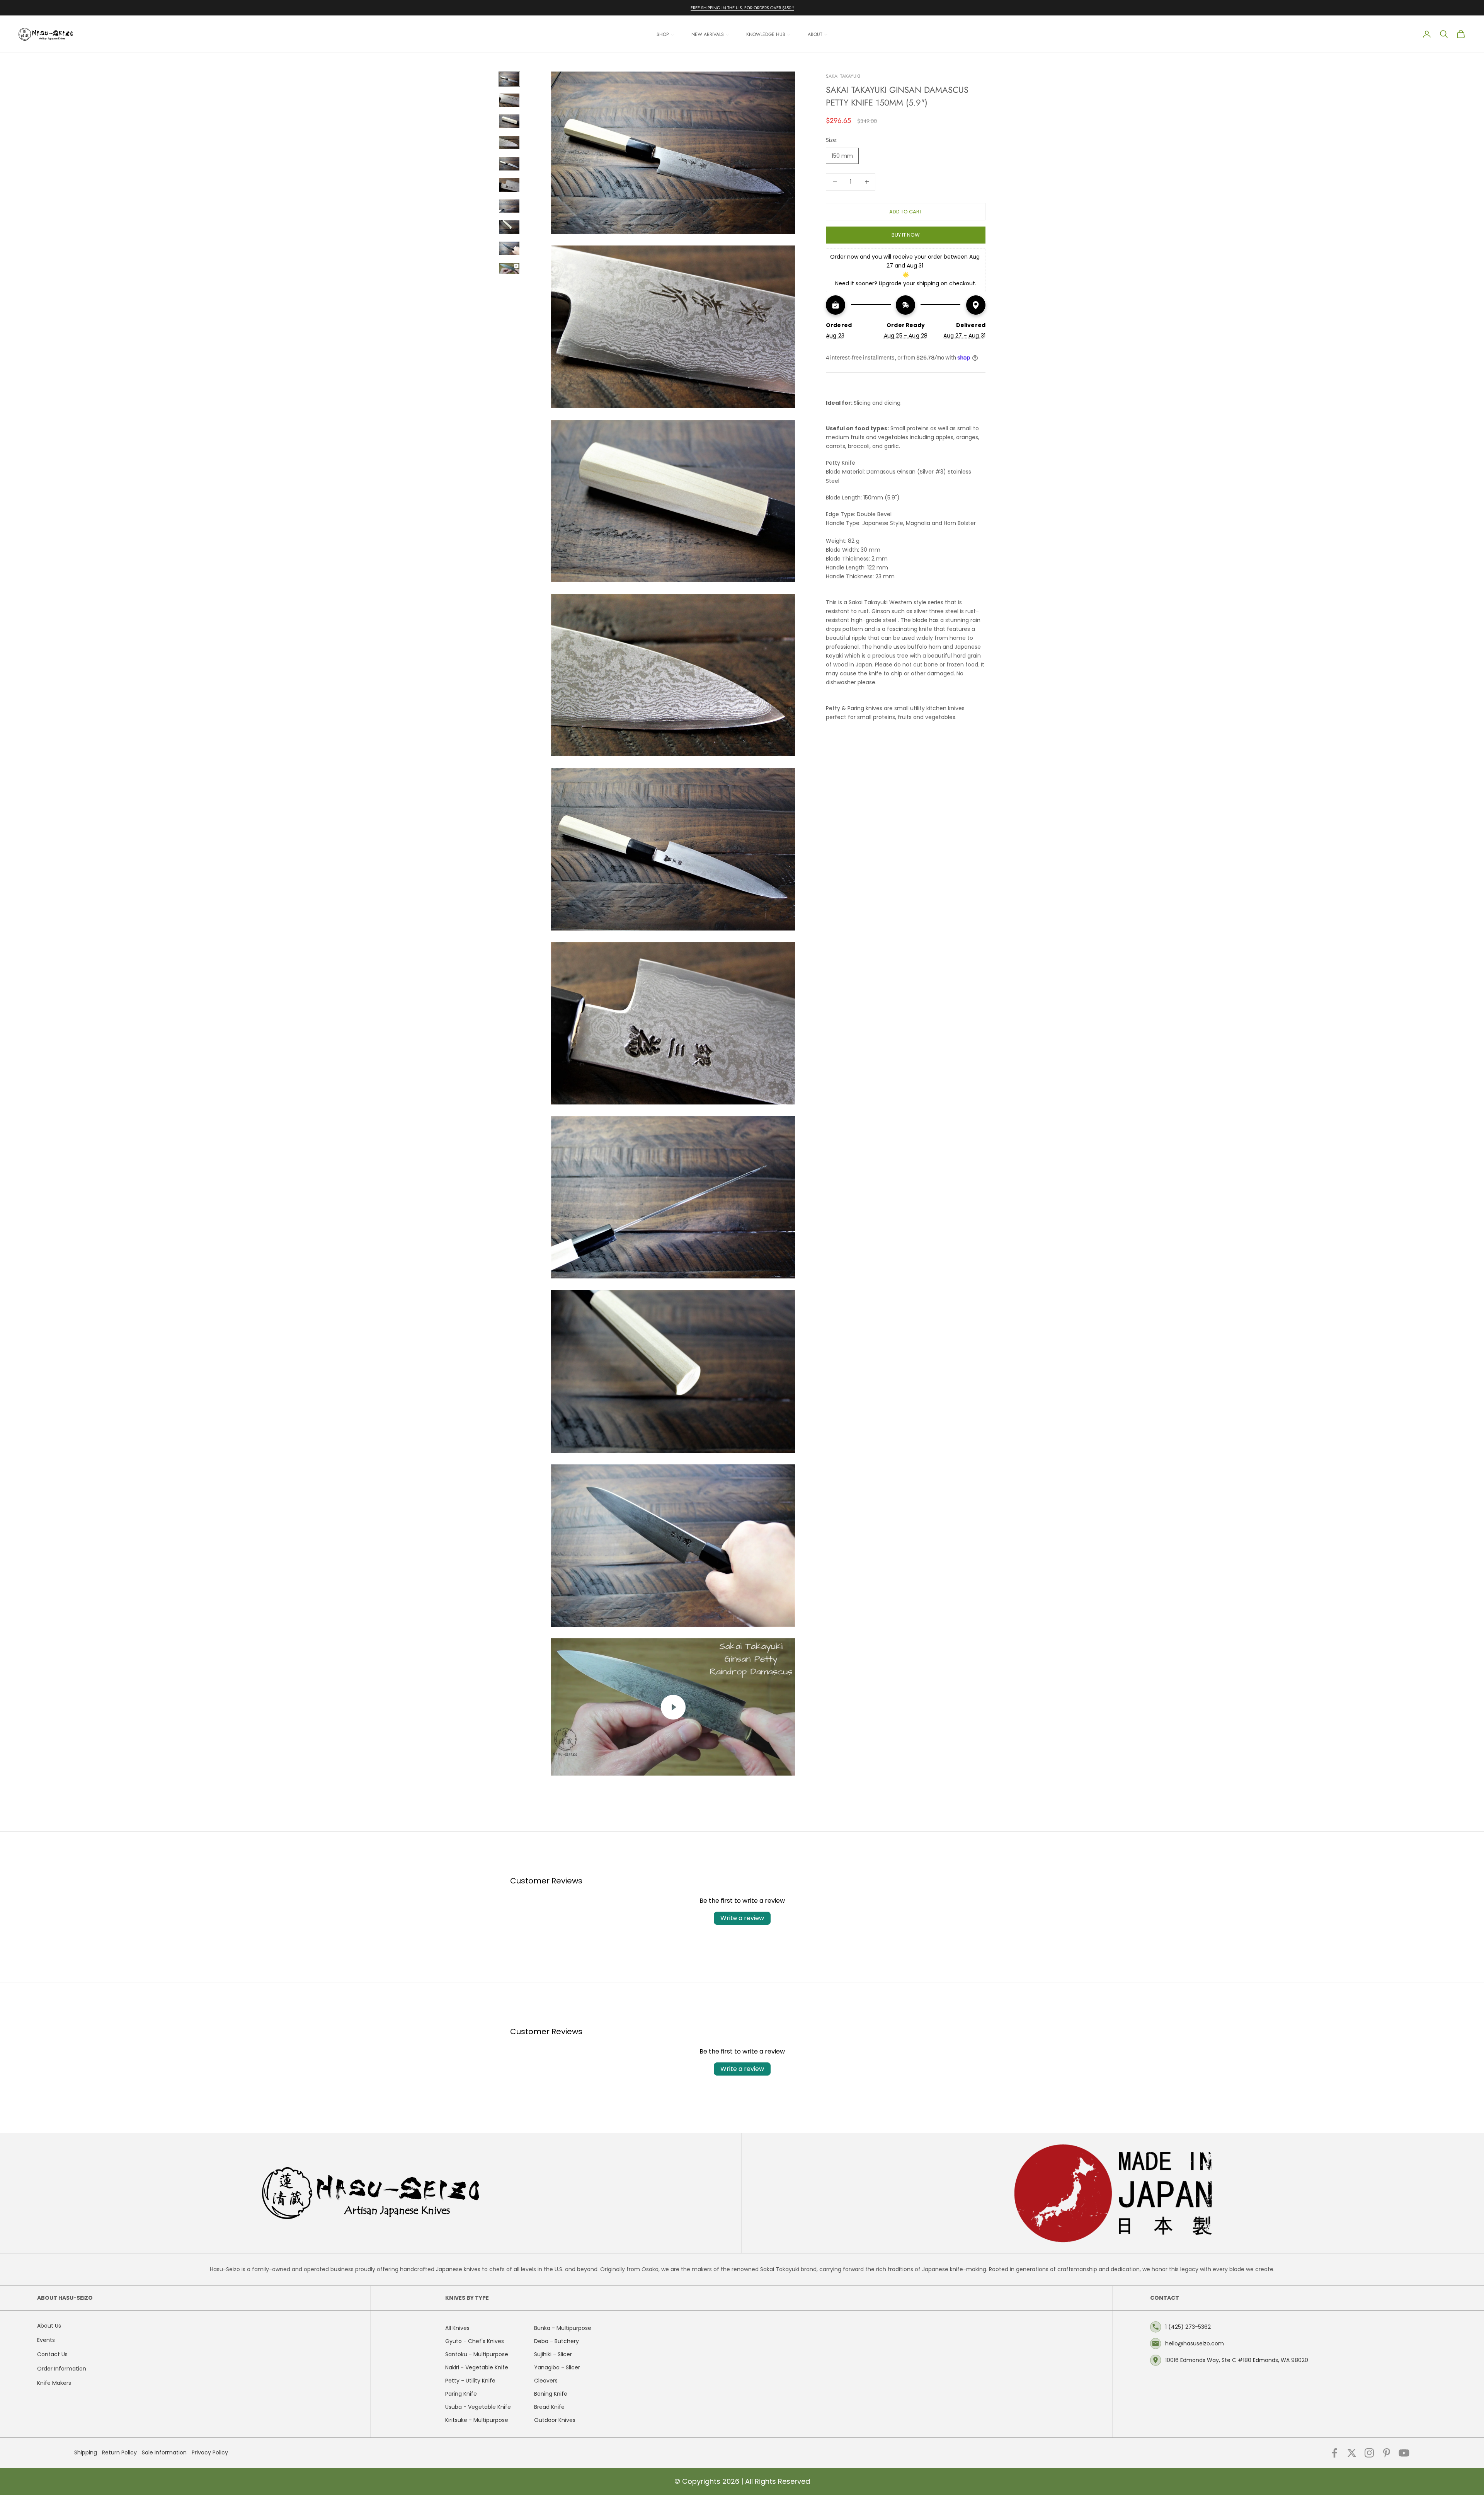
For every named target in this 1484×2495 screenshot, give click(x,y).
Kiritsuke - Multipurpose (477, 2420)
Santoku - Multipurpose (477, 2354)
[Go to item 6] (509, 185)
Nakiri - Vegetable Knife (477, 2367)
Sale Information (164, 2452)
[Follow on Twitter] (1352, 2453)
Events (46, 2340)
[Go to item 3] (509, 121)
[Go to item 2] (509, 100)
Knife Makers (54, 2383)
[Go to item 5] (509, 164)
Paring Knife (461, 2394)
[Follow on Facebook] (1334, 2453)
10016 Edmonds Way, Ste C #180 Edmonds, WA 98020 (1237, 2360)
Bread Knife (549, 2407)
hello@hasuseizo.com (1195, 2343)
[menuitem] (665, 34)
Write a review (742, 1918)
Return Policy (119, 2452)
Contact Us (52, 2354)
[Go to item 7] (509, 206)
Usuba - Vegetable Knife (478, 2407)
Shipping (86, 2452)
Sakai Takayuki (843, 76)
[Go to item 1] (509, 79)
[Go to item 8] (509, 227)
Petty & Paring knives (854, 708)
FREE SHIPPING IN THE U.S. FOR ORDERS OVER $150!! (742, 8)
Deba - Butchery (556, 2341)
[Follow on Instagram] (1369, 2453)
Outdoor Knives (555, 2420)
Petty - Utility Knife (470, 2381)
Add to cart (906, 211)
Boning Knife (551, 2394)
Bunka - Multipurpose (563, 2328)
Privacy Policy (210, 2452)
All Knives (457, 2328)
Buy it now (906, 234)
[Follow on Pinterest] (1387, 2453)
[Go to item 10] (509, 268)
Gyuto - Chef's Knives (475, 2341)
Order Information (62, 2369)
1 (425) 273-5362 (1188, 2327)
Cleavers (546, 2381)
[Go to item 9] (509, 248)
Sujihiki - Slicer (553, 2354)
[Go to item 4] (509, 142)
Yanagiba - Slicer (557, 2367)
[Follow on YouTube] (1404, 2453)
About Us (49, 2326)
